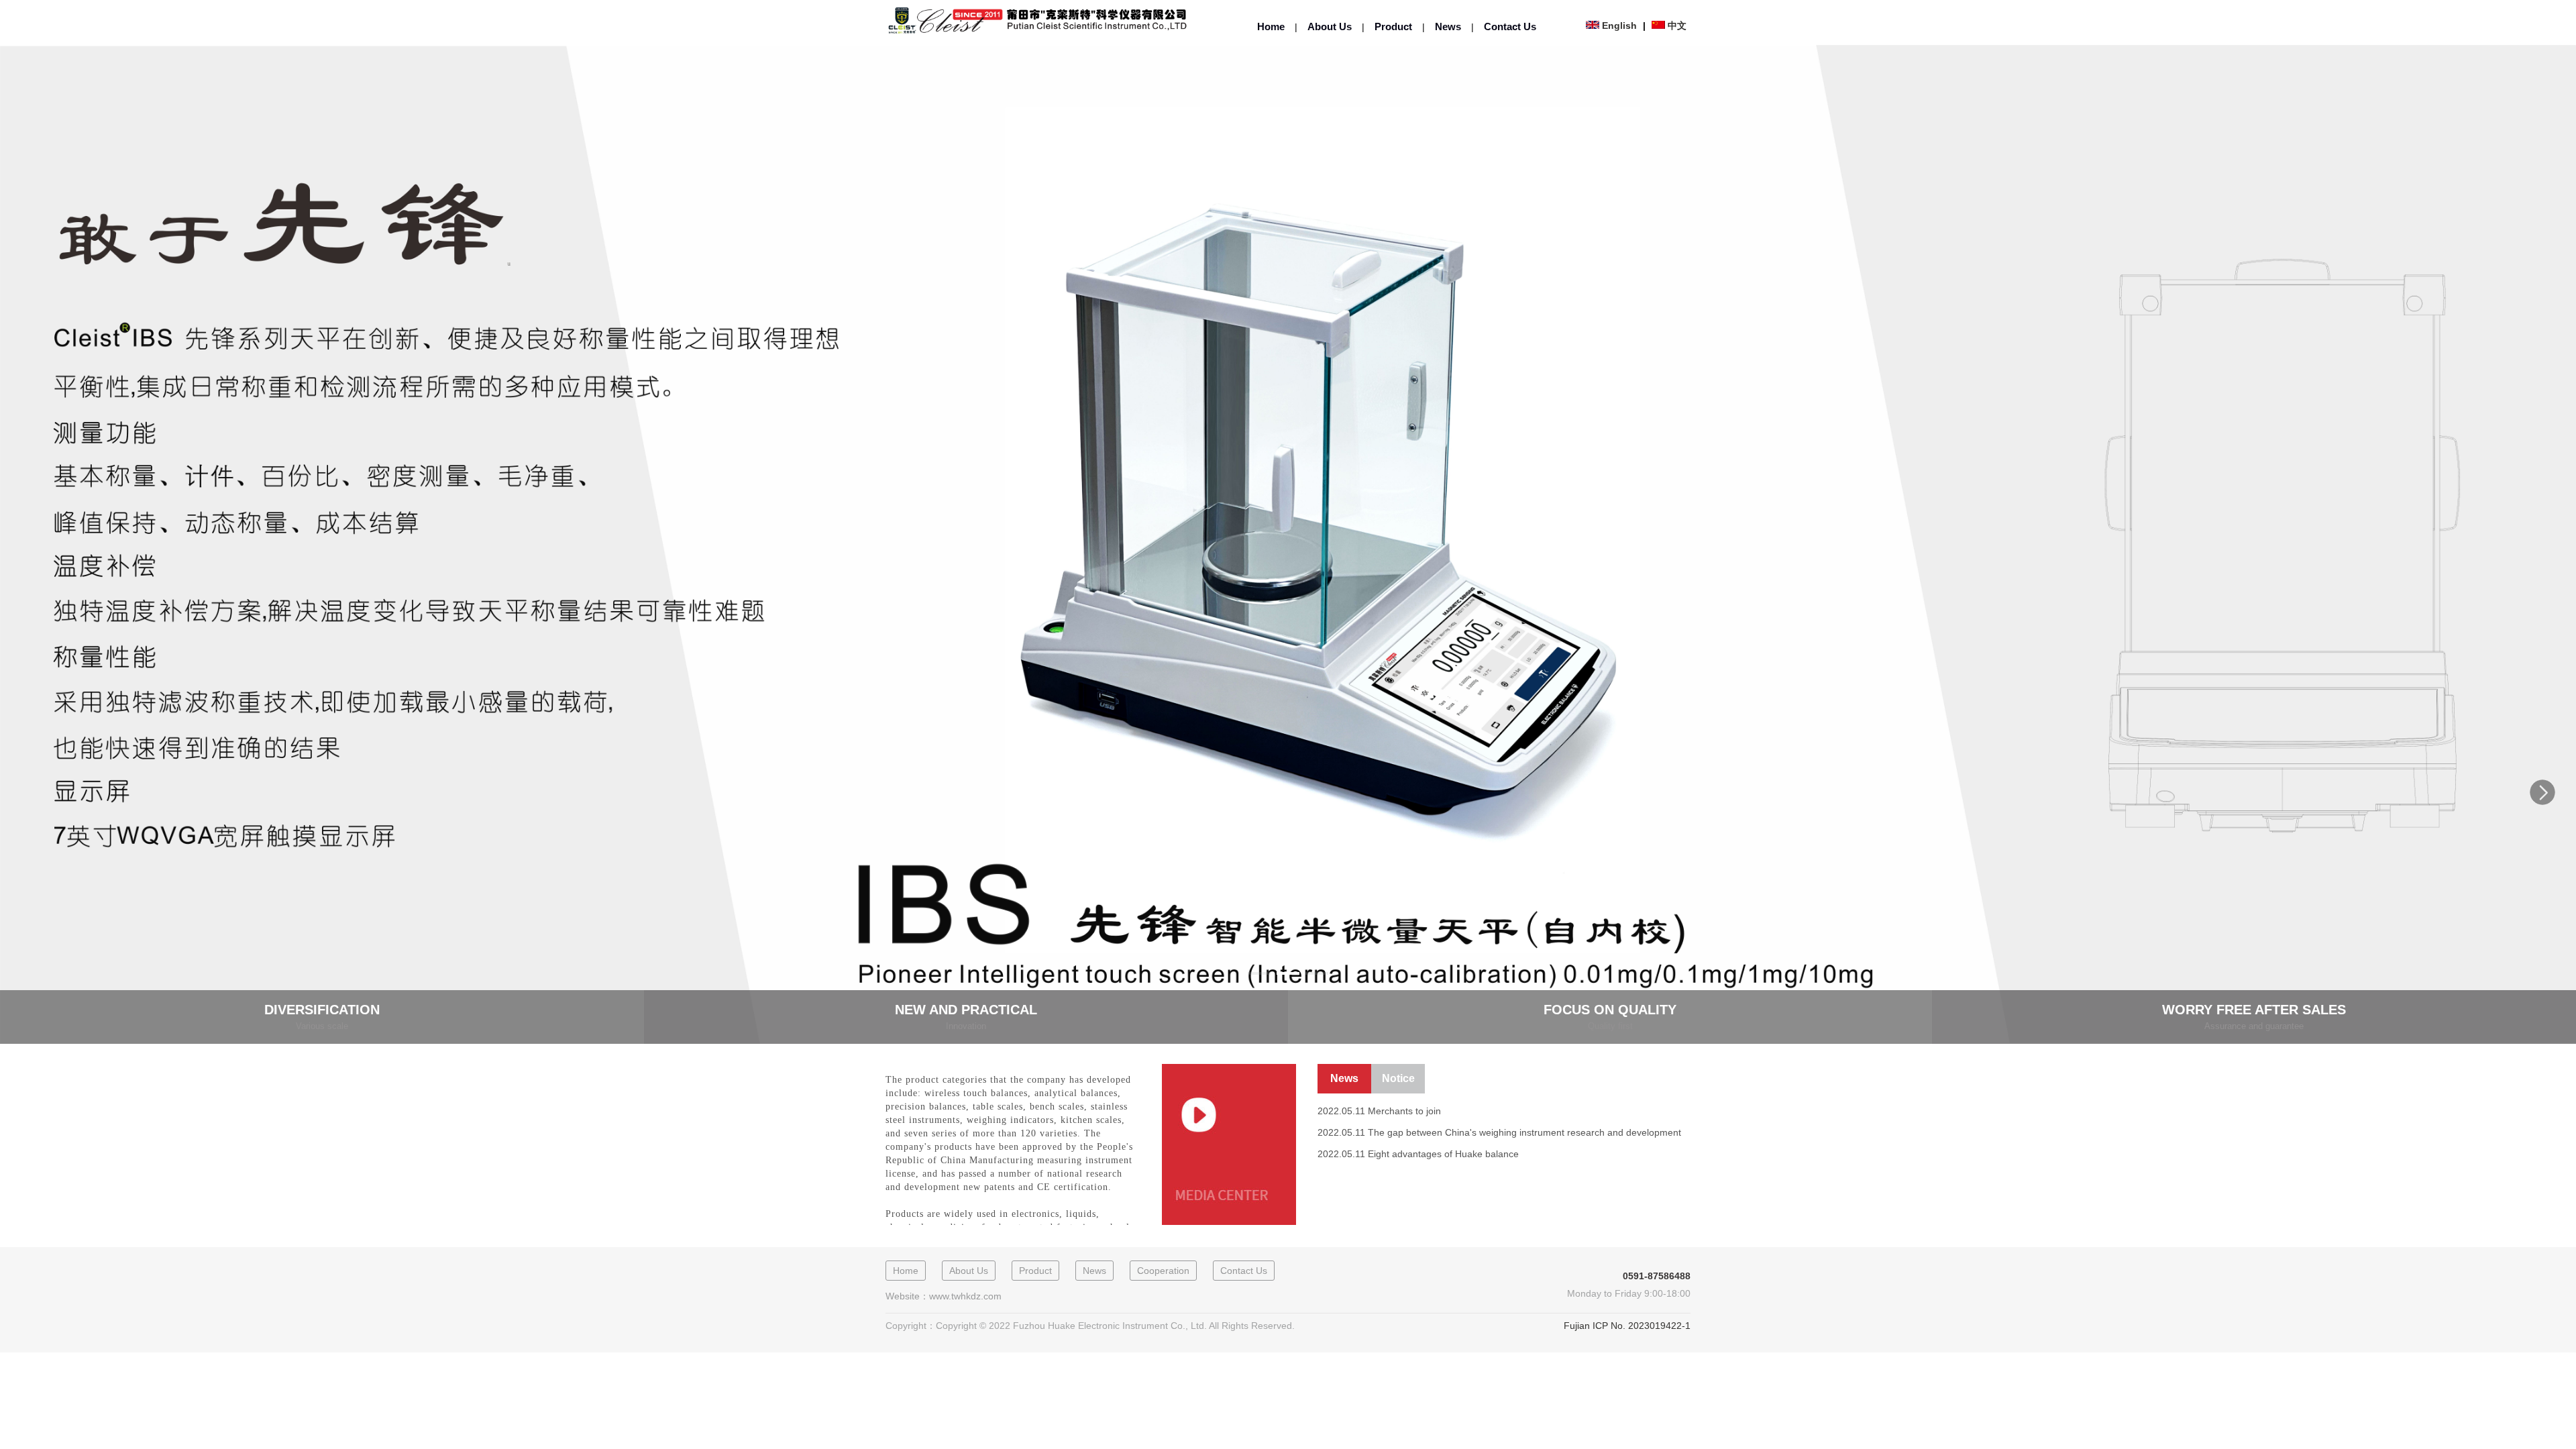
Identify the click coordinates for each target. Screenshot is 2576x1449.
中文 (1677, 25)
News (1448, 26)
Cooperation (1163, 1271)
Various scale (322, 1026)
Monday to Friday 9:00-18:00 (1629, 1293)
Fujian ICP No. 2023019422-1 (1627, 1326)
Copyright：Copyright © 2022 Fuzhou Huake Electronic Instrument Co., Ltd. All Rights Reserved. (1090, 1326)
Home (1271, 26)
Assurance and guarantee (2254, 1026)
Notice (1398, 1078)
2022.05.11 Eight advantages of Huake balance (1418, 1154)
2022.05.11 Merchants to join (1379, 1111)
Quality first (1610, 1026)
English (1619, 25)
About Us (1330, 26)
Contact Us (1510, 26)
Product (1393, 26)
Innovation (966, 1026)
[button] (2542, 792)
